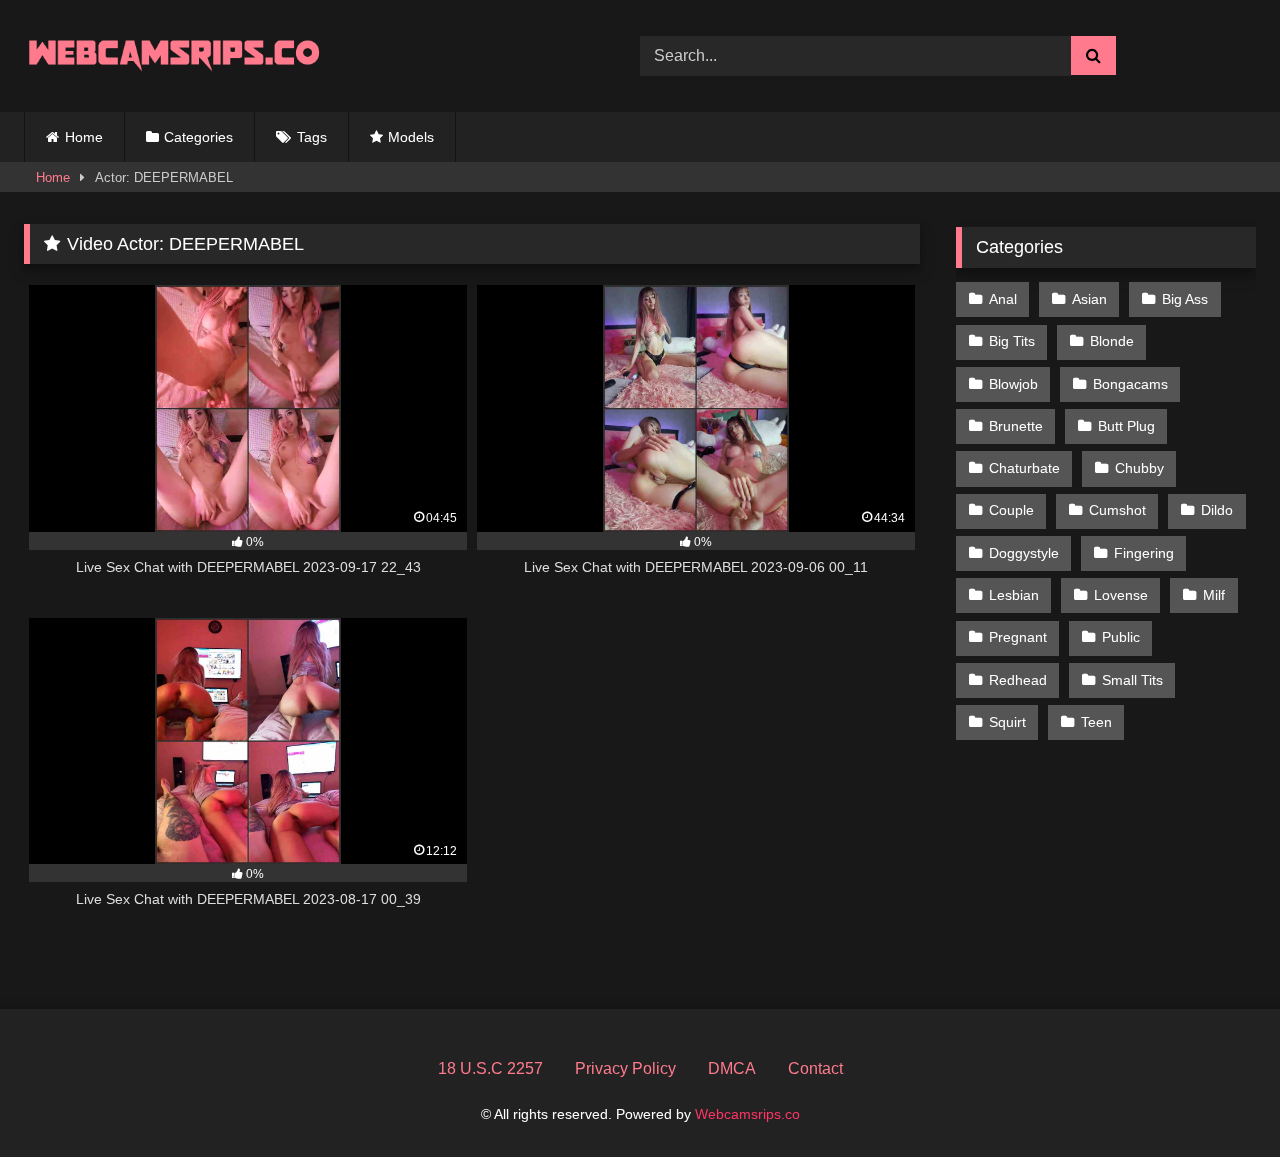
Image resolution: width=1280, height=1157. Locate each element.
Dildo (1217, 510)
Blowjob (1013, 384)
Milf (1214, 595)
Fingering (1144, 553)
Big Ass (1185, 299)
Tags (312, 137)
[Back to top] (1218, 1097)
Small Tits (1132, 680)
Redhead (1018, 680)
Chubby (1139, 468)
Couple (1011, 510)
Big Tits (1012, 341)
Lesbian (1014, 595)
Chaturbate (1024, 468)
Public (1121, 637)
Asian (1089, 299)
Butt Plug (1126, 426)
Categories (198, 137)
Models (411, 137)
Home (84, 137)
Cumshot (1117, 510)
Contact (815, 1068)
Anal (1003, 299)
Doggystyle (1024, 553)
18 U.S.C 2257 (490, 1068)
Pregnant (1018, 637)
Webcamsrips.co (747, 1114)
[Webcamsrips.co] (174, 55)
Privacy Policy (625, 1068)
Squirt (1007, 722)
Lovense (1121, 595)
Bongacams (1130, 384)
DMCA (732, 1068)
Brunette (1016, 426)
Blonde (1112, 341)
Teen (1096, 722)
